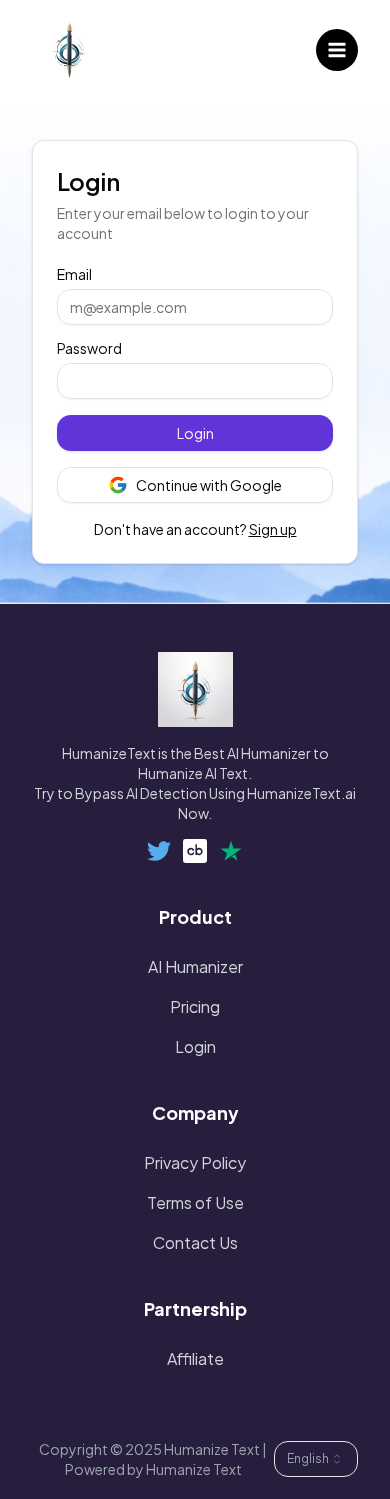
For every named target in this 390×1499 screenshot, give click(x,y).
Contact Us (195, 1242)
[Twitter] (159, 851)
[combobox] (316, 1459)
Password (89, 348)
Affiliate (195, 1358)
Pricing (195, 1006)
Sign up (273, 529)
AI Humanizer (195, 966)
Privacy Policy (195, 1162)
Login (195, 433)
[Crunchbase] (195, 851)
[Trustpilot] (231, 851)
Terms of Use (195, 1202)
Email (74, 274)
